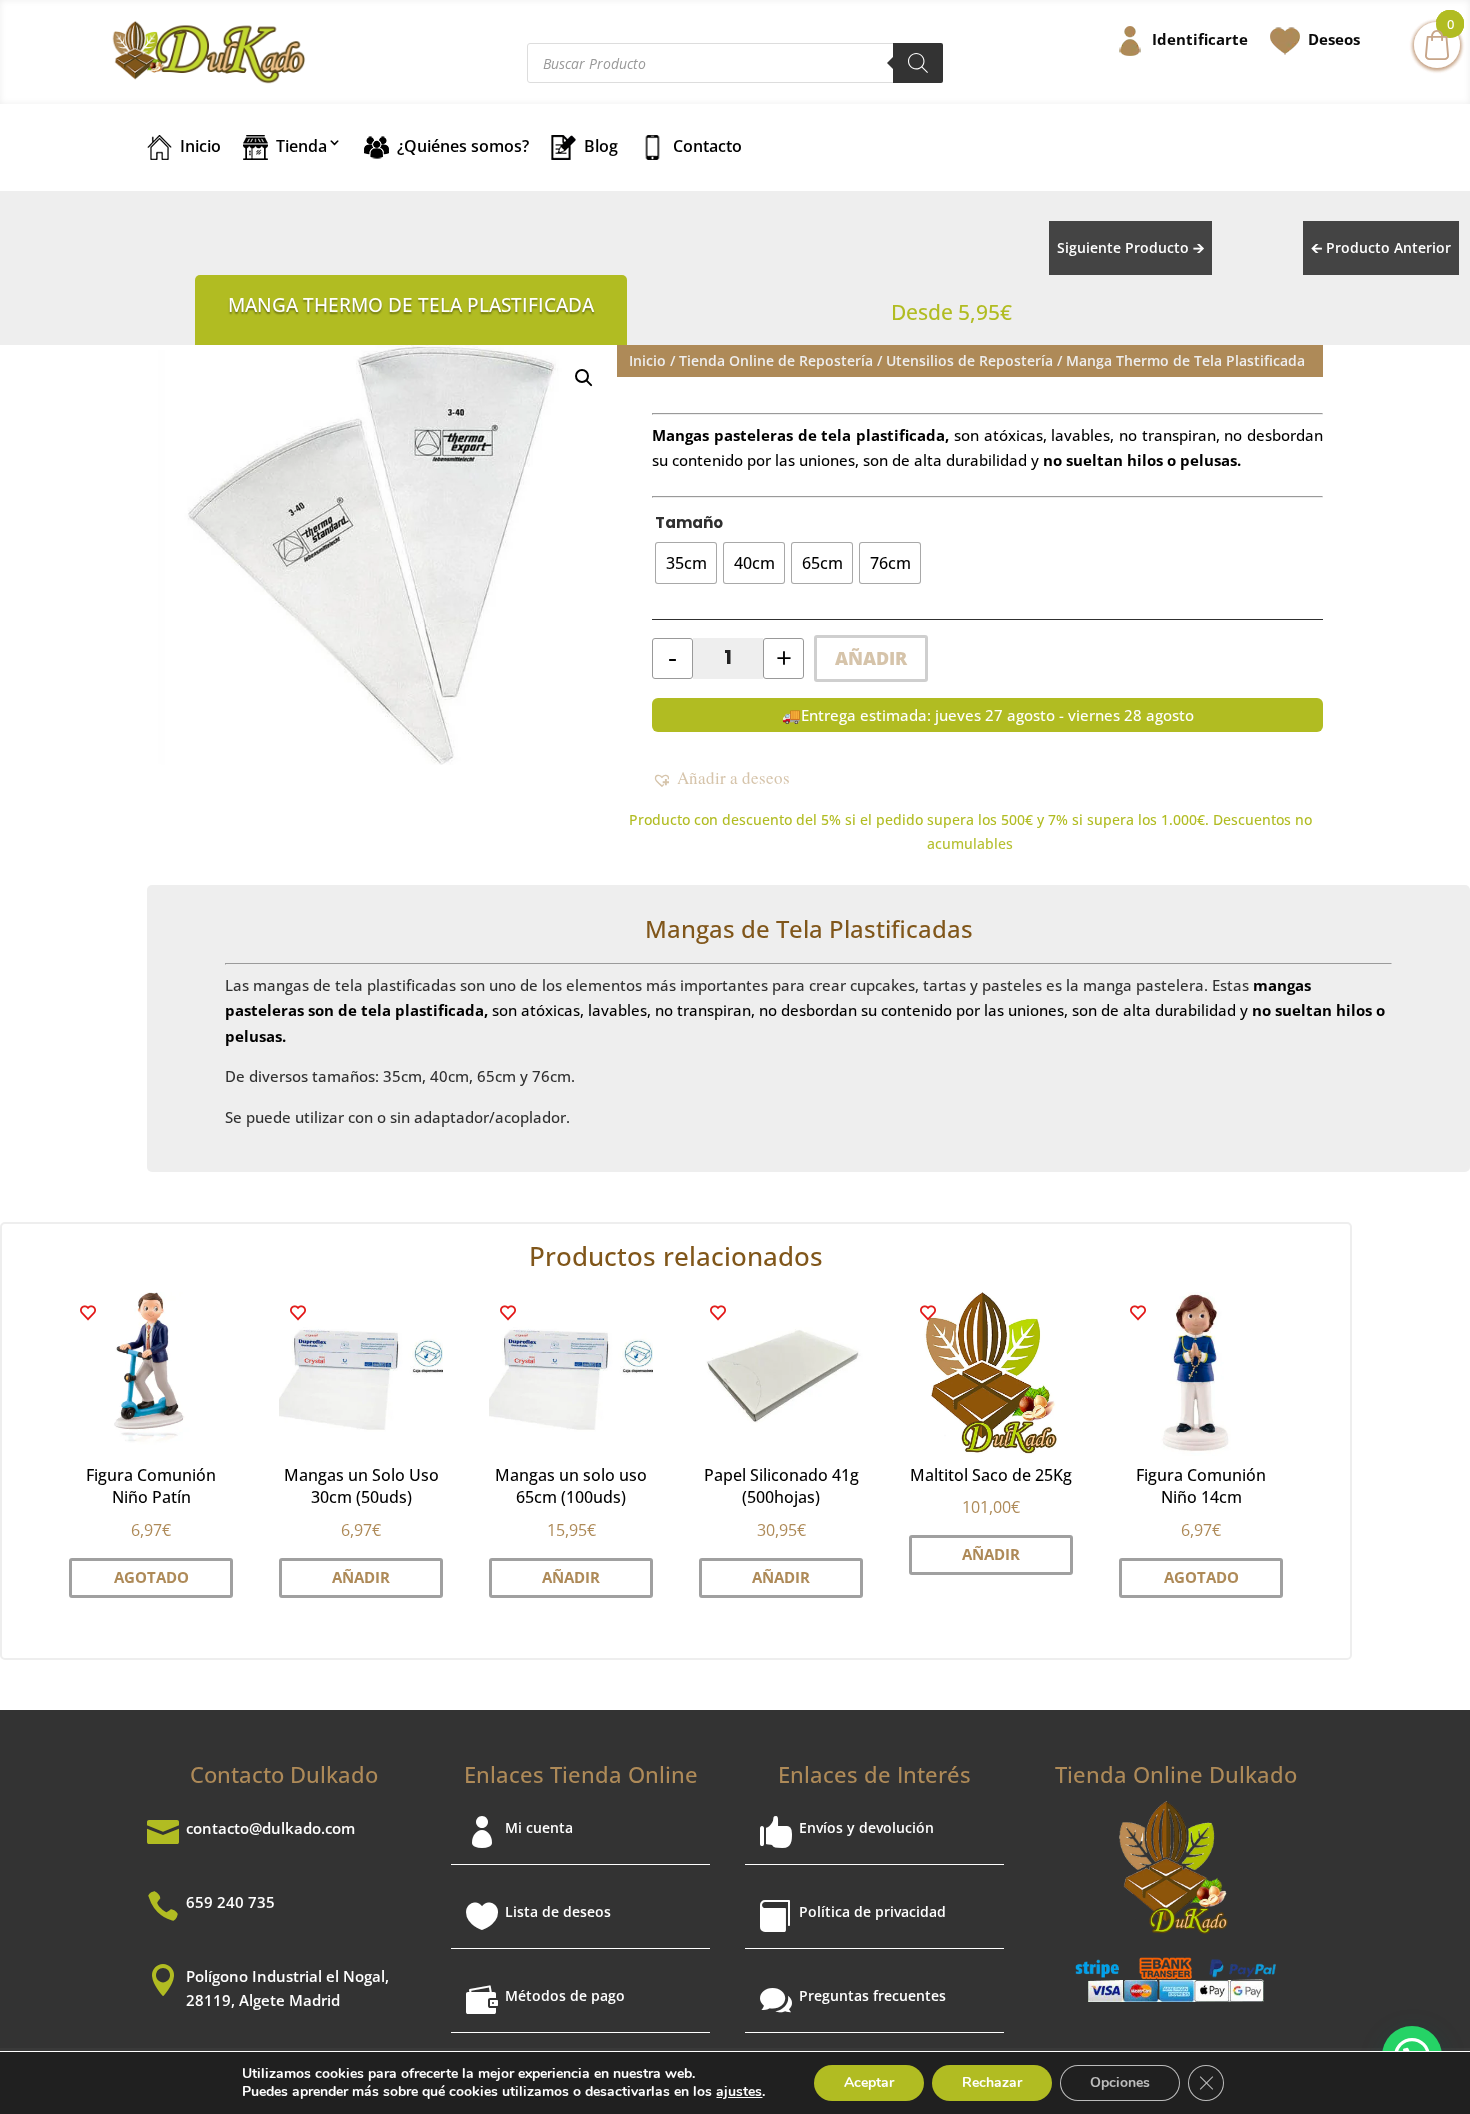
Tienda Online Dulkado (1176, 1774)
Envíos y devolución (866, 1827)
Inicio (647, 360)
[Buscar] (918, 63)
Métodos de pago (565, 1995)
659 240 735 (230, 1902)
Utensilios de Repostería (969, 360)
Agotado (151, 1577)
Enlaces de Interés (874, 1774)
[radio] (686, 563)
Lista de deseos (558, 1911)
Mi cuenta (539, 1827)
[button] (584, 378)
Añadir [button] (361, 1577)
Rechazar (992, 2082)
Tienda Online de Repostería (776, 360)
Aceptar (869, 2082)
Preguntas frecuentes (872, 1995)
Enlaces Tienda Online (581, 1774)
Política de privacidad (872, 1911)
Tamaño (689, 522)
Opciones (1120, 2082)
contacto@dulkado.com (270, 1828)
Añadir (871, 658)
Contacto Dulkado (284, 1774)
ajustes (739, 2092)
